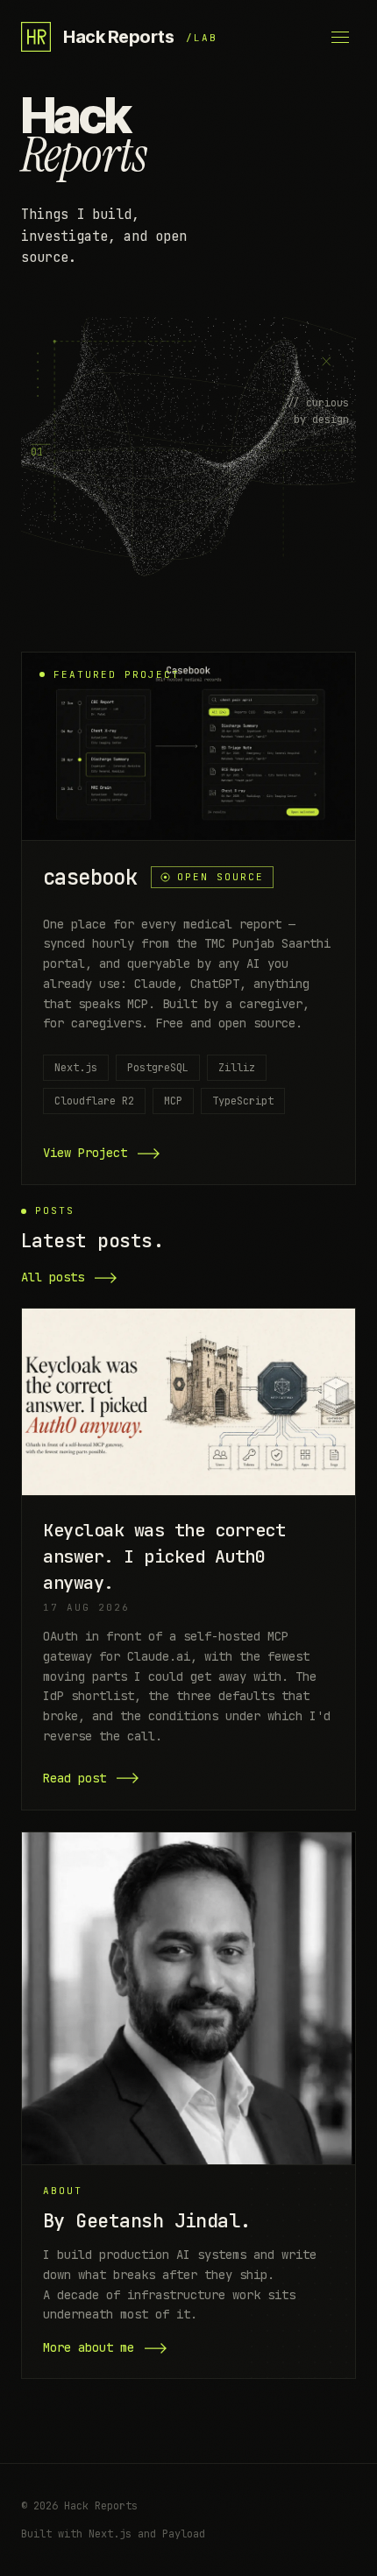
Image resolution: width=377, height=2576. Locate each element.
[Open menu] (340, 37)
